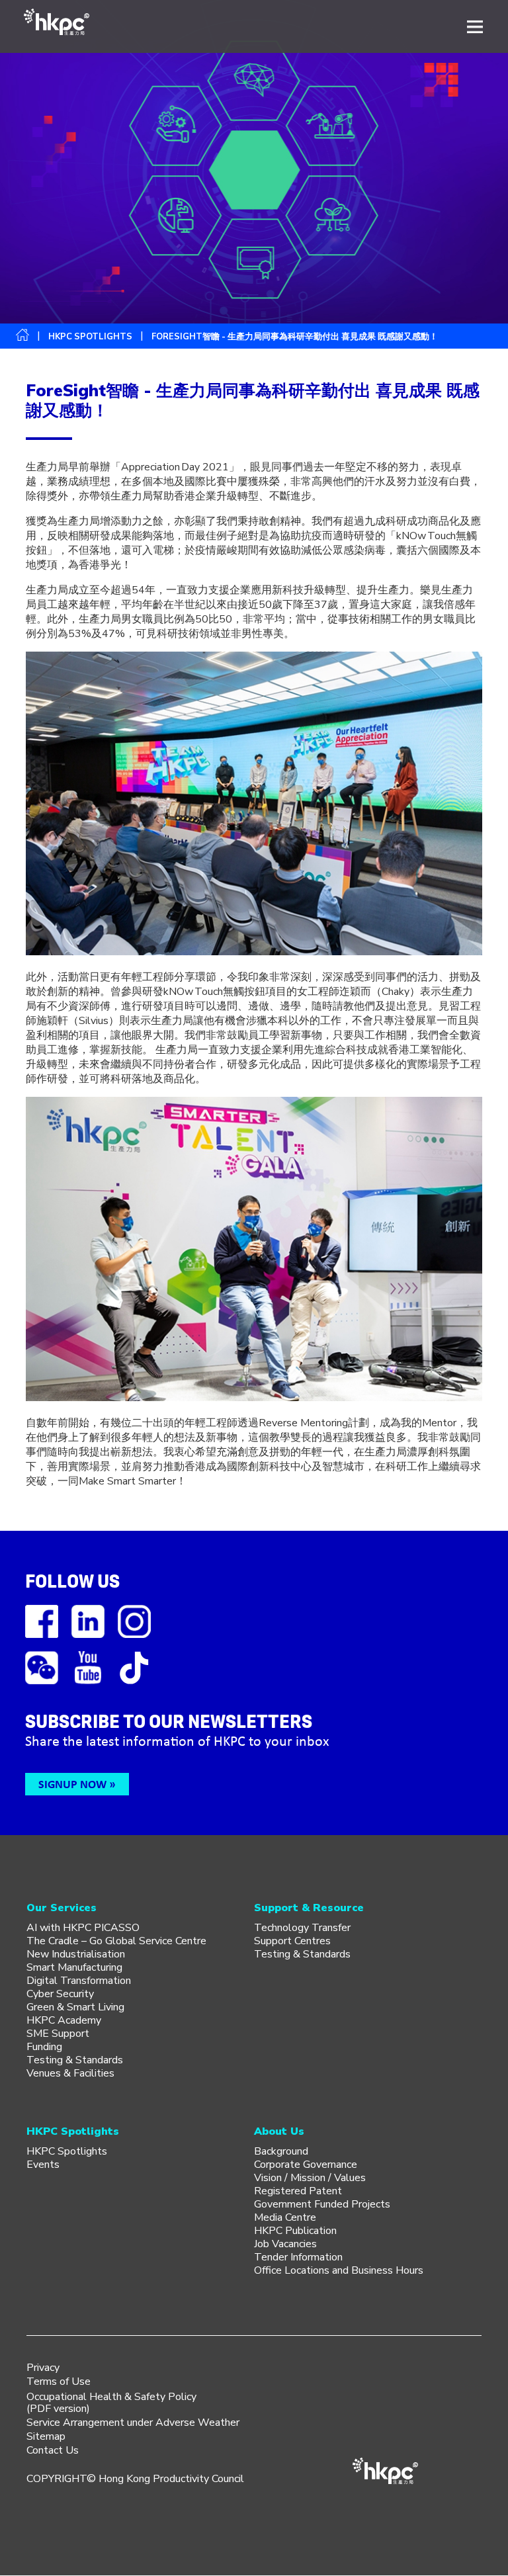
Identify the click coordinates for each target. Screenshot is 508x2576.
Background (281, 2151)
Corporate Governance (306, 2165)
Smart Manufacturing (74, 1967)
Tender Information (298, 2257)
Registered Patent (298, 2191)
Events (43, 2165)
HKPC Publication (295, 2231)
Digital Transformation (79, 1981)
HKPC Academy (64, 2020)
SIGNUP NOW (72, 1784)
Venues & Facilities (70, 2073)
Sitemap (46, 2436)
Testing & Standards (75, 2060)
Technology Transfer (302, 1928)
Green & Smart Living (75, 2007)
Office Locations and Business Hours (339, 2270)
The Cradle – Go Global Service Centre (116, 1941)
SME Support (58, 2034)
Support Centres (292, 1941)
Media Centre (285, 2217)
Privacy (43, 2368)
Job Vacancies (285, 2244)
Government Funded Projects (322, 2204)
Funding (44, 2047)
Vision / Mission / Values (310, 2178)
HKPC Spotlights (90, 337)
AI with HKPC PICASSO (83, 1928)
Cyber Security (60, 1994)
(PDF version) (58, 2409)
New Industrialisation (76, 1954)
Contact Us (53, 2450)
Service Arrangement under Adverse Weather (133, 2423)
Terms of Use (59, 2382)
